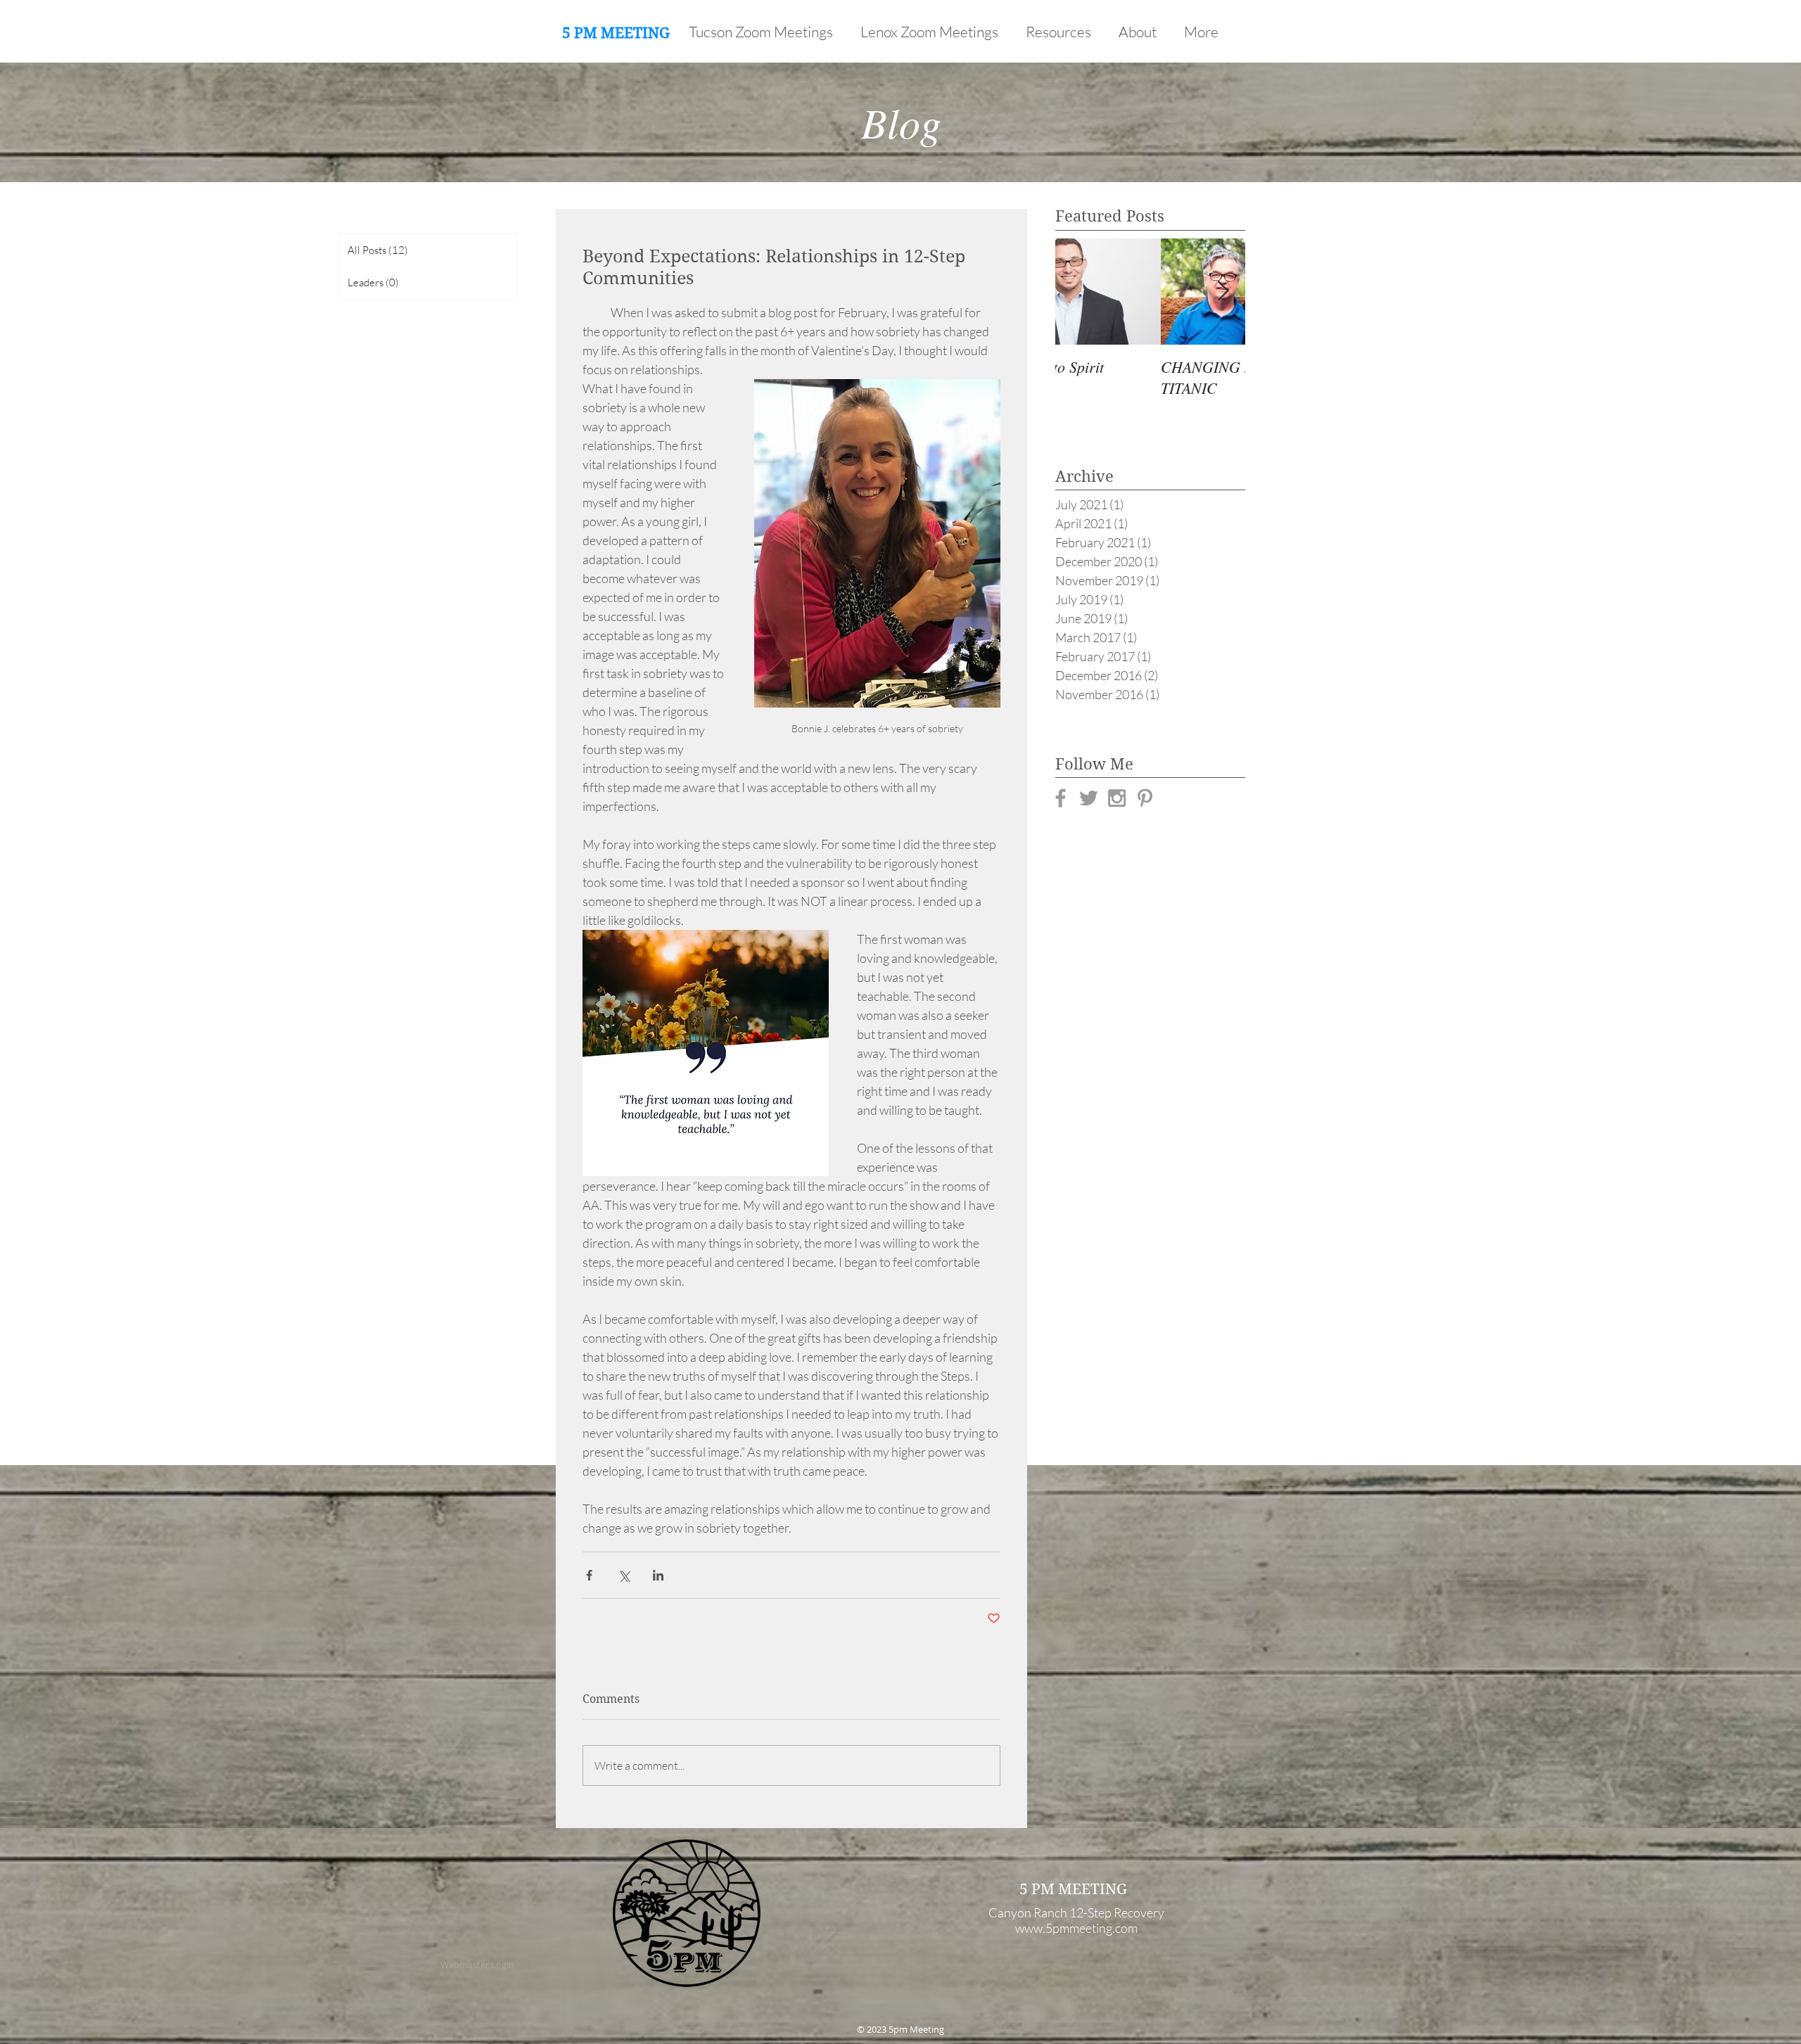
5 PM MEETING (616, 33)
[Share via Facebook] (589, 1575)
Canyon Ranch (1028, 1912)
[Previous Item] (1078, 292)
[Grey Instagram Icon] (1117, 798)
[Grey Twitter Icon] (1089, 798)
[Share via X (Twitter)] (624, 1575)
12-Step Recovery (1117, 1912)
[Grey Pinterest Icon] (1145, 798)
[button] (1062, 32)
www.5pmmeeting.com (1076, 1928)
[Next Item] (1223, 292)
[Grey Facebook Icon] (1061, 798)
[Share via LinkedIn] (658, 1575)
